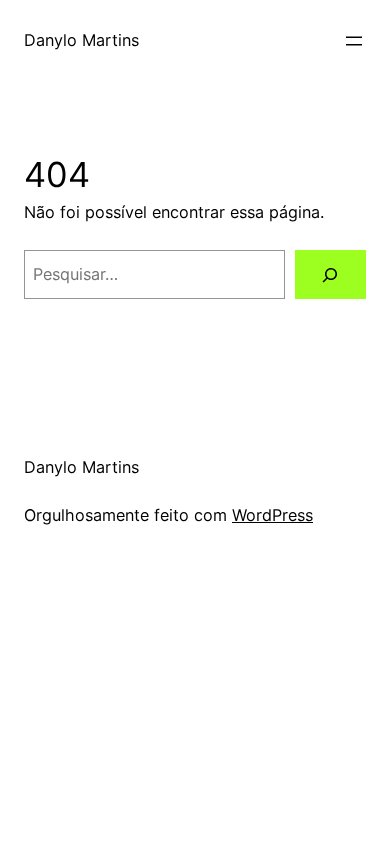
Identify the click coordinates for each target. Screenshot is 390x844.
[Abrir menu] (354, 41)
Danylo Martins (81, 40)
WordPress (272, 515)
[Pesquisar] (330, 275)
